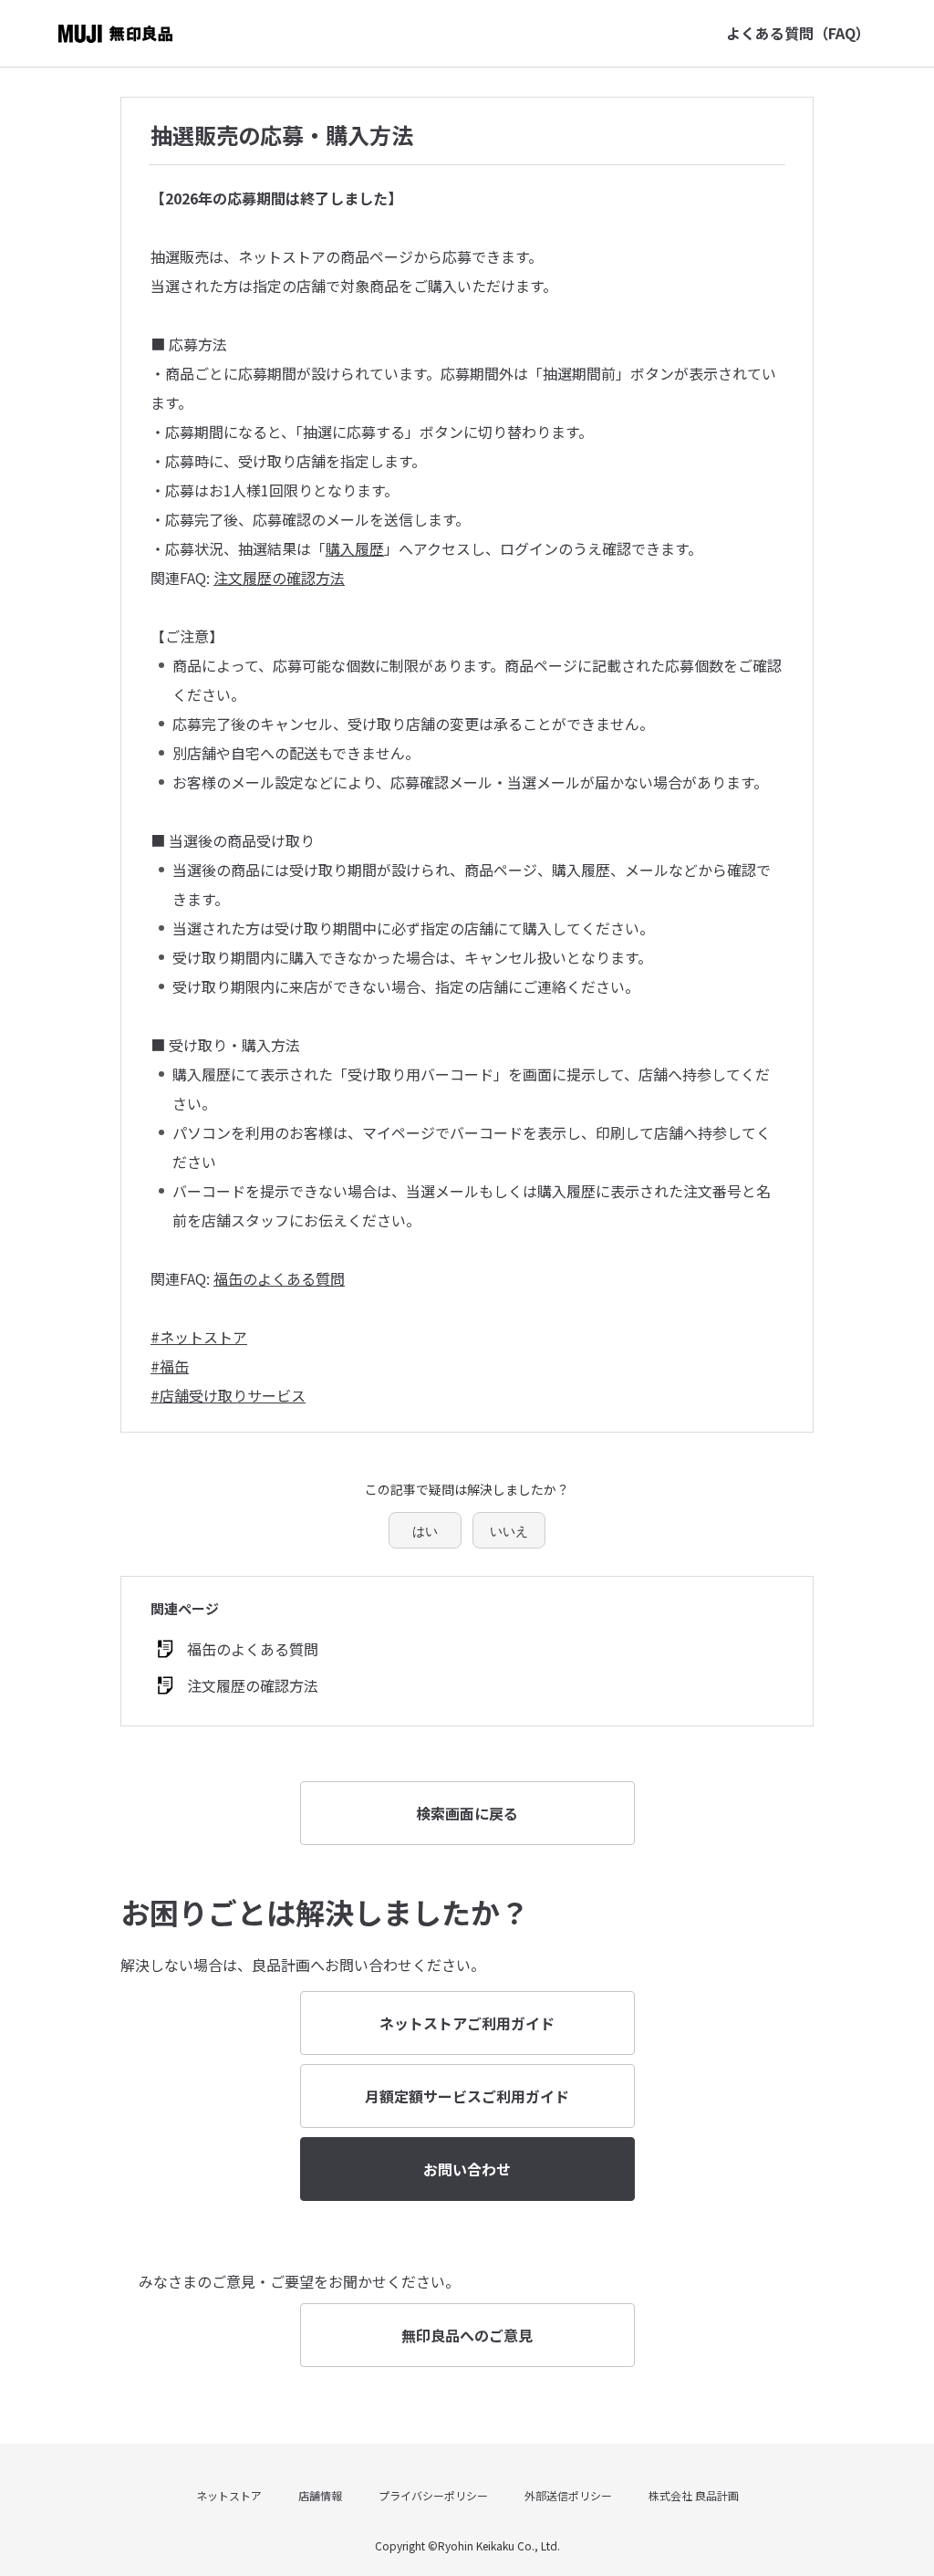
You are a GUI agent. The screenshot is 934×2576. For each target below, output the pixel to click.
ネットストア (229, 2495)
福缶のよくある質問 (279, 1278)
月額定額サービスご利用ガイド (467, 2096)
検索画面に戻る (467, 1813)
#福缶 (170, 1366)
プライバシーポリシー (433, 2495)
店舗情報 (320, 2495)
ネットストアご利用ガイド (467, 2023)
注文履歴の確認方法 (279, 578)
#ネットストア (199, 1337)
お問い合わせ (467, 2169)
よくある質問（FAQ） (798, 33)
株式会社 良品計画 (694, 2495)
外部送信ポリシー (568, 2495)
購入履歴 (355, 548)
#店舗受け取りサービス (228, 1395)
